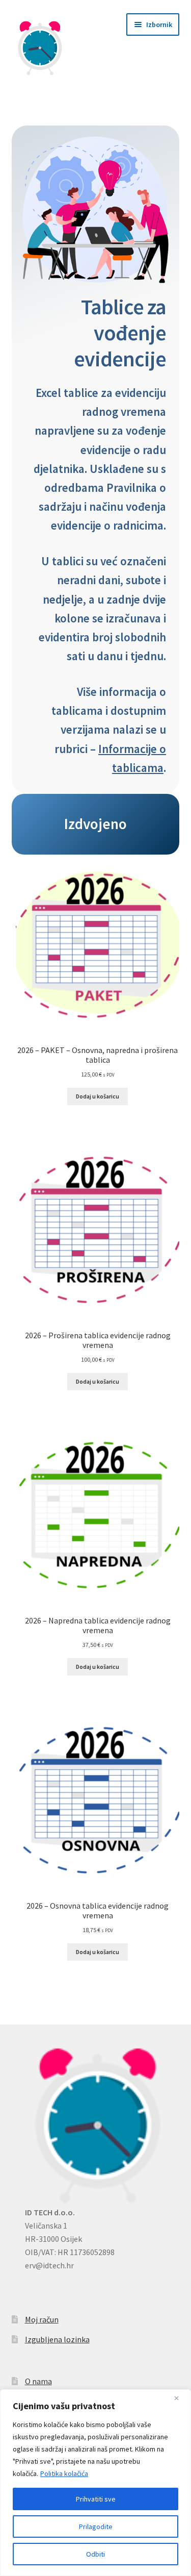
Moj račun (42, 2319)
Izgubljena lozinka (57, 2339)
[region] (95, 2483)
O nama (38, 2381)
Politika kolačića (64, 2473)
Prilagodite (96, 2527)
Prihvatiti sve (96, 2499)
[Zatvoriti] (180, 2398)
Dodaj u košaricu (98, 1096)
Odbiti (95, 2554)
